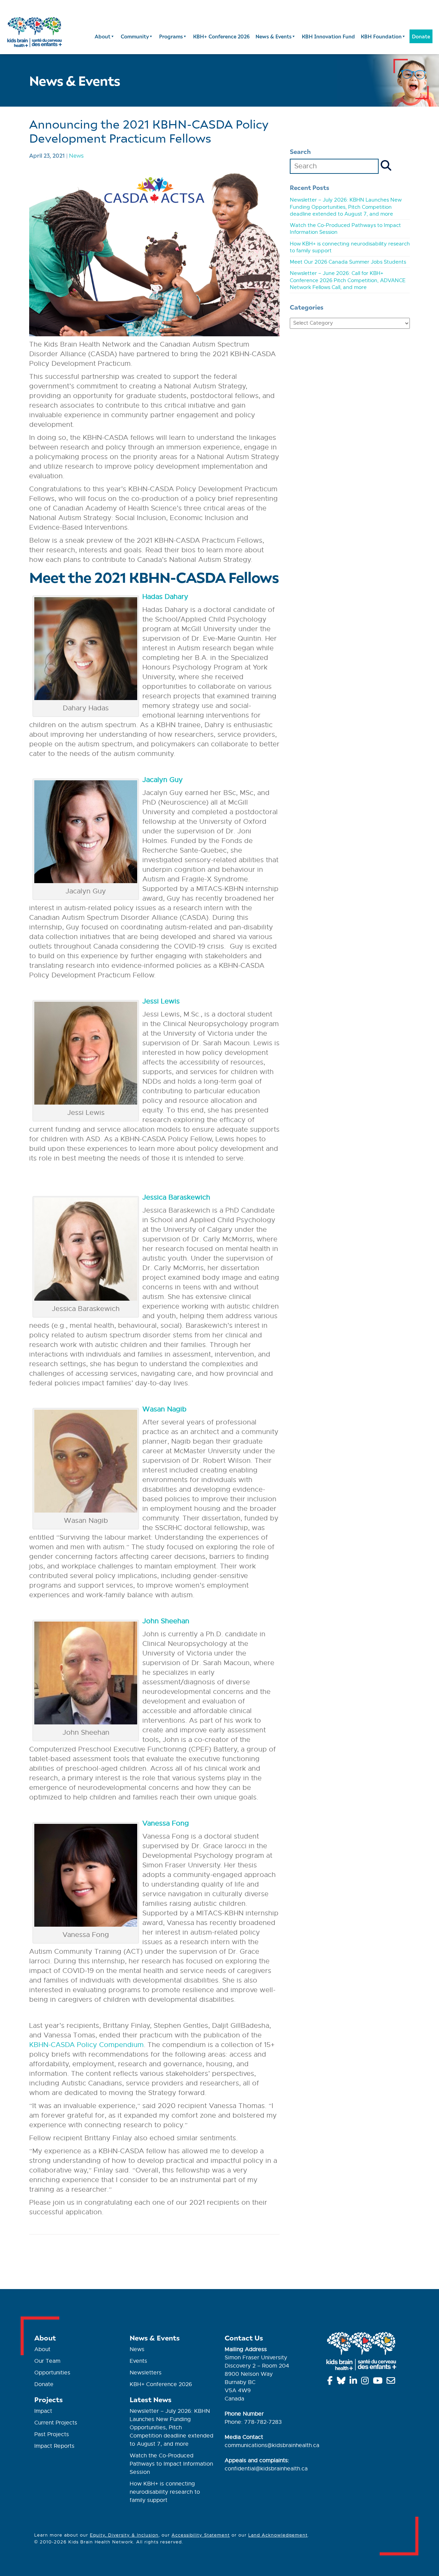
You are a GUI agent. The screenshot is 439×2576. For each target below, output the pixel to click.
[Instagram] (366, 2382)
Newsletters (146, 2373)
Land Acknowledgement (278, 2535)
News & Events (274, 36)
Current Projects (56, 2423)
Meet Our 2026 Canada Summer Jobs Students (348, 262)
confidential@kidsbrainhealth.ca (266, 2469)
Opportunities (52, 2373)
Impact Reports (54, 2446)
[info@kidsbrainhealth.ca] (392, 2382)
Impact (43, 2411)
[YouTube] (379, 2382)
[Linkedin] (354, 2382)
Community (135, 36)
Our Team (47, 2361)
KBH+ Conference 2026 (221, 36)
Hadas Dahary (165, 597)
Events (138, 2361)
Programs (171, 36)
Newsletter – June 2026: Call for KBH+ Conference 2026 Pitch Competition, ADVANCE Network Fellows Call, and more (348, 280)
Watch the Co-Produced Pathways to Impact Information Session (171, 2464)
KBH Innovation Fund (328, 36)
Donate (421, 36)
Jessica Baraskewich (176, 1197)
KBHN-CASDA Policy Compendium (86, 2045)
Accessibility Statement (201, 2535)
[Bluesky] (342, 2382)
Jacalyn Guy (163, 780)
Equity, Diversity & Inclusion (124, 2535)
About (103, 36)
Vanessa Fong (166, 1823)
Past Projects (52, 2434)
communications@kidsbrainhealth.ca (272, 2445)
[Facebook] (331, 2382)
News (76, 155)
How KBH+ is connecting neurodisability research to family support (165, 2492)
